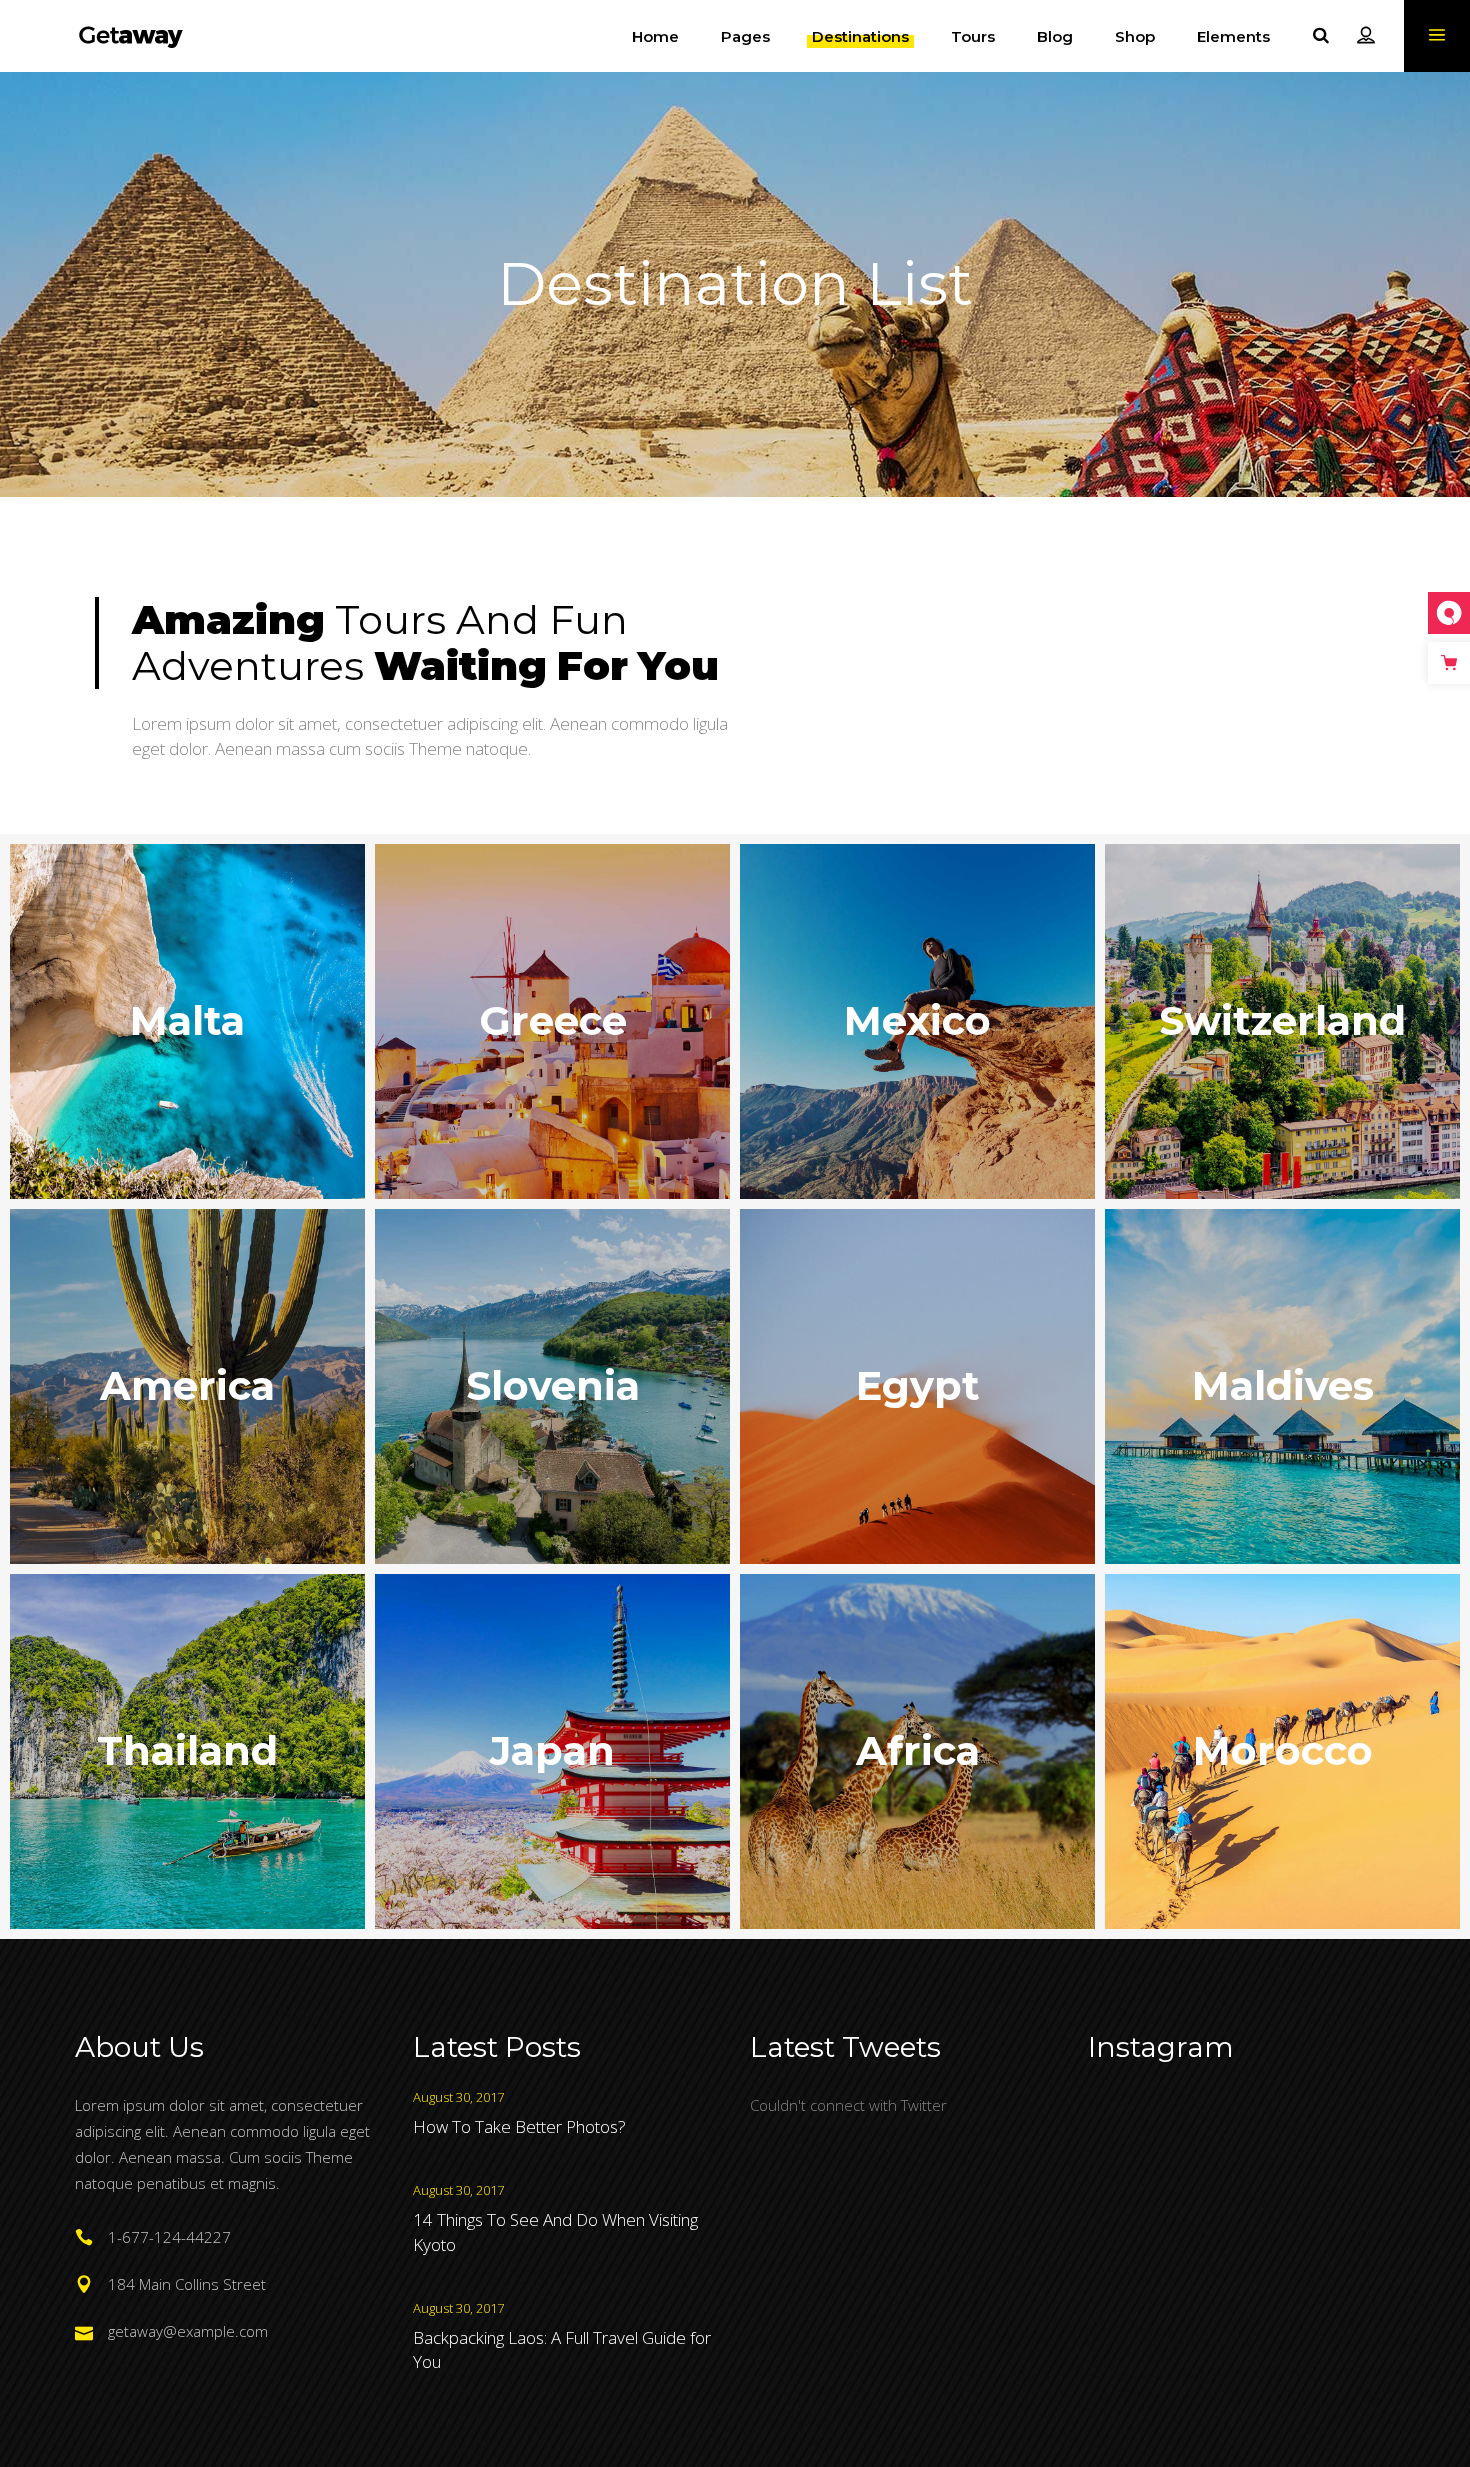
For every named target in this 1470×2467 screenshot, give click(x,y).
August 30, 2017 (458, 2097)
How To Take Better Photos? (519, 2126)
